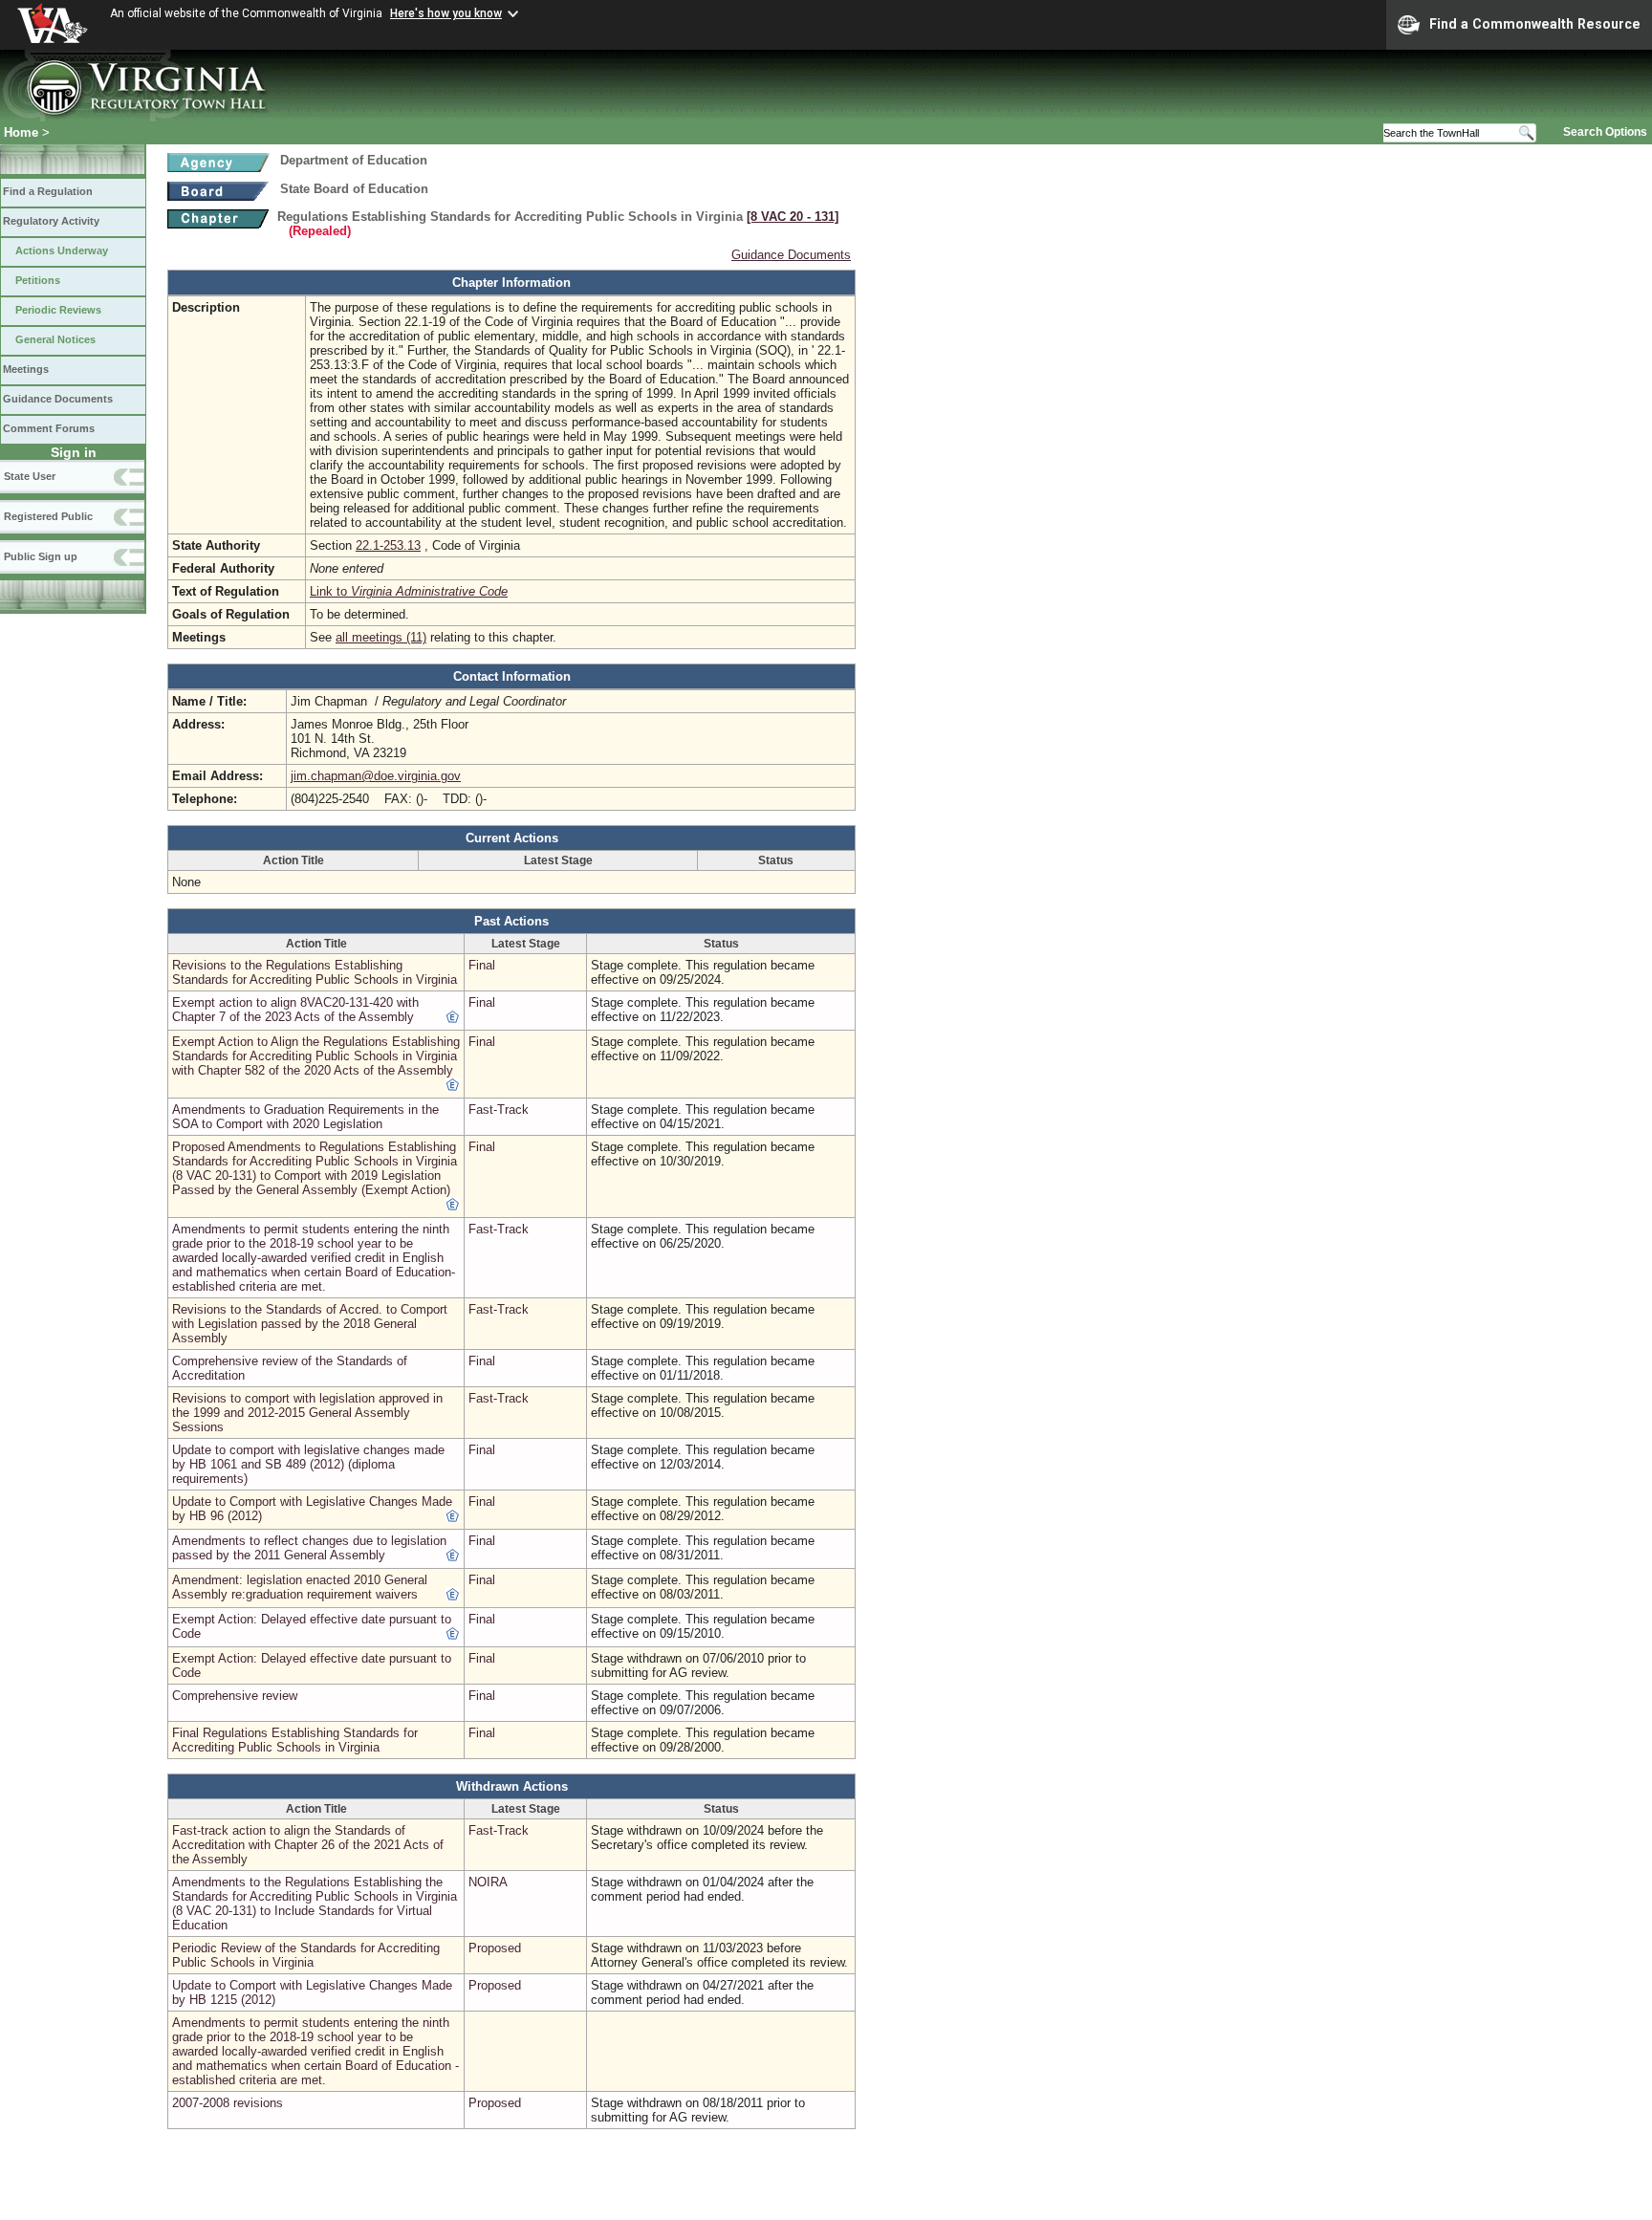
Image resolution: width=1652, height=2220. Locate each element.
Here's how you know (446, 13)
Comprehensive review (235, 1696)
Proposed (495, 1948)
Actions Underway (62, 250)
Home (21, 132)
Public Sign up (41, 556)
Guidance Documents (58, 399)
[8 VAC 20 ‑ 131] (793, 217)
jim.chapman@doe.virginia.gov (376, 776)
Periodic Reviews (58, 310)
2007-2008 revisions (228, 2103)
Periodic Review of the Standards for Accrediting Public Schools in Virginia (306, 1955)
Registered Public (48, 516)
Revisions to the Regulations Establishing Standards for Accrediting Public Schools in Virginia (315, 972)
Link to (409, 591)
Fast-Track (499, 1110)
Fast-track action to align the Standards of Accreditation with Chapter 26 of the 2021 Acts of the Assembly (308, 1845)
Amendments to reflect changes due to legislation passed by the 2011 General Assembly (309, 1548)
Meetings (26, 369)
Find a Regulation (48, 191)
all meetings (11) (381, 637)
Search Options (1605, 132)
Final (482, 965)
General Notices (55, 339)
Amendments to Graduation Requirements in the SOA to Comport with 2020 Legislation (305, 1117)
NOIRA (488, 1882)
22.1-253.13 (388, 545)
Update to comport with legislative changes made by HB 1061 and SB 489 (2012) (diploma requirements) (308, 1464)
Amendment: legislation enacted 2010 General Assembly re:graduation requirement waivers (300, 1587)
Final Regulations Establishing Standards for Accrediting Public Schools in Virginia (295, 1740)
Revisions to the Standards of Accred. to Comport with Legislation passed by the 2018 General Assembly (310, 1324)
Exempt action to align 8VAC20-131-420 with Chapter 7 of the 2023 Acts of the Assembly (295, 1010)
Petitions (38, 280)
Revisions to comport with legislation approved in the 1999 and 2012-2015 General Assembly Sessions (307, 1413)
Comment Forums (49, 428)
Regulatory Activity (51, 221)
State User (30, 476)
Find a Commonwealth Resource (1535, 24)
